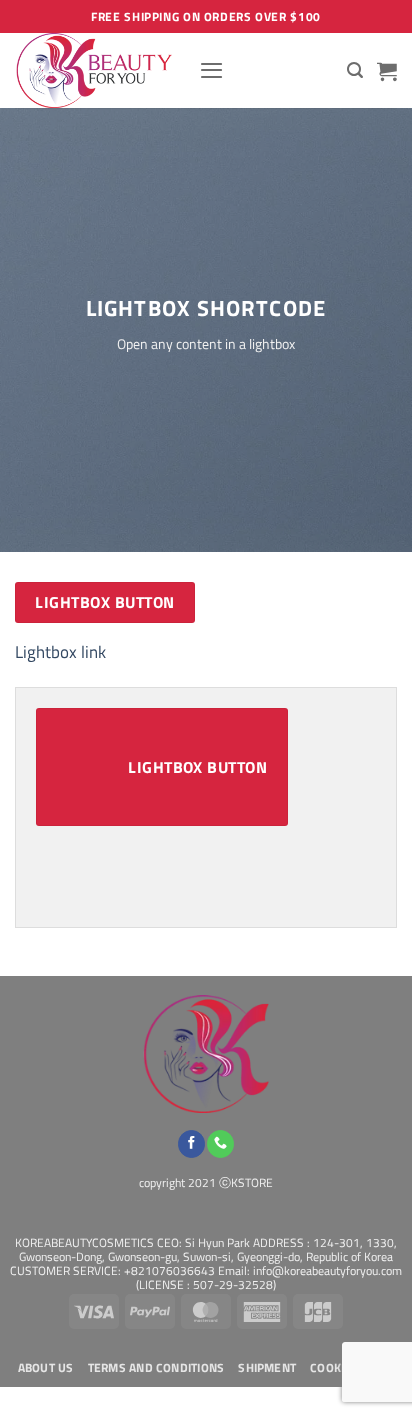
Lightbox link (60, 651)
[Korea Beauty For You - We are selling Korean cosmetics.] (99, 70)
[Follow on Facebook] (191, 1144)
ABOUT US (46, 1368)
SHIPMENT (267, 1368)
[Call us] (220, 1144)
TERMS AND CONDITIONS (156, 1368)
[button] (211, 70)
